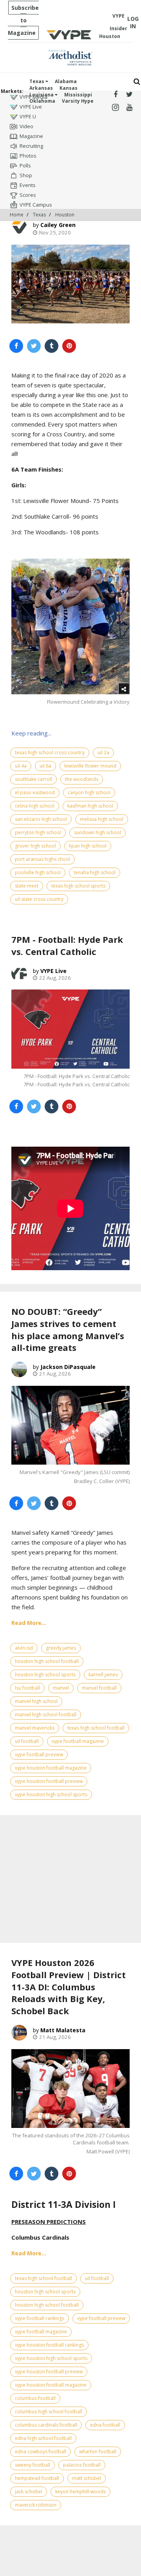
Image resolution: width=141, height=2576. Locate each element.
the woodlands (82, 779)
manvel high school (36, 1701)
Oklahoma (42, 101)
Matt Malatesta (63, 2030)
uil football (27, 1741)
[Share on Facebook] (16, 346)
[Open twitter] (129, 95)
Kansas (69, 88)
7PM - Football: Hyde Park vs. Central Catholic (67, 945)
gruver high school (35, 846)
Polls (25, 165)
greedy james (61, 1648)
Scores (28, 195)
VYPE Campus (36, 205)
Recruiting (31, 146)
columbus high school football (49, 2412)
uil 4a (21, 766)
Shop (26, 175)
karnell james (103, 1675)
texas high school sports (78, 886)
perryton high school (38, 832)
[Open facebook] (115, 95)
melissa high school (102, 819)
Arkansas (41, 88)
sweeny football (33, 2465)
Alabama (66, 81)
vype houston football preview (49, 1781)
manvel (61, 1688)
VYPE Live (31, 107)
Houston (65, 215)
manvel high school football (46, 1715)
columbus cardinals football (46, 2425)
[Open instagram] (115, 108)
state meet (27, 886)
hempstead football (37, 2478)
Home (17, 215)
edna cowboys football (41, 2452)
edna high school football (43, 2438)
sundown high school (98, 832)
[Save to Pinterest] (69, 346)
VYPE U (28, 116)
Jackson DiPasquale (68, 1367)
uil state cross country (39, 899)
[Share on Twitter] (34, 346)
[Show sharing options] (124, 688)
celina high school (35, 806)
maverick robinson (36, 2505)
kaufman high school (90, 806)
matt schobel (87, 2478)
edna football (105, 2425)
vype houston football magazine (51, 1768)
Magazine (31, 136)
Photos (28, 156)
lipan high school (88, 846)
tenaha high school (95, 872)
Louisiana (42, 95)
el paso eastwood (35, 792)
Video (26, 126)
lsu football (27, 1688)
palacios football (82, 2465)
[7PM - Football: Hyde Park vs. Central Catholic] (70, 1029)
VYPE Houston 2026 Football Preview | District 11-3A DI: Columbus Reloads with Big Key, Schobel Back (69, 1987)
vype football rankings (40, 2318)
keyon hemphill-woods (80, 2492)
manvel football (99, 1688)
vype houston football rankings (49, 2345)
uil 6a (45, 766)
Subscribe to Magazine (23, 20)
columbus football (35, 2398)
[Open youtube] (129, 108)
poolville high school (38, 872)
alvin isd (24, 1648)
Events (28, 185)
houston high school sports (45, 1675)
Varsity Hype (78, 101)
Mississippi (78, 95)
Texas (37, 81)
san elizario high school (41, 819)
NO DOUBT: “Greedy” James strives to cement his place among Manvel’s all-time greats (68, 1329)
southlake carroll (33, 779)
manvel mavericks (35, 1728)
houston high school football (47, 1661)
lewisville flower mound (90, 766)
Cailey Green (58, 225)
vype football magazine (78, 1741)
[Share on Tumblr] (52, 346)
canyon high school (89, 792)
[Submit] (137, 82)
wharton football (98, 2452)
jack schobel (29, 2492)
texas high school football (96, 1728)
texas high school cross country (50, 752)
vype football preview (39, 1755)
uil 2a (103, 752)
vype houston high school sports (51, 1794)
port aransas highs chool (42, 859)
